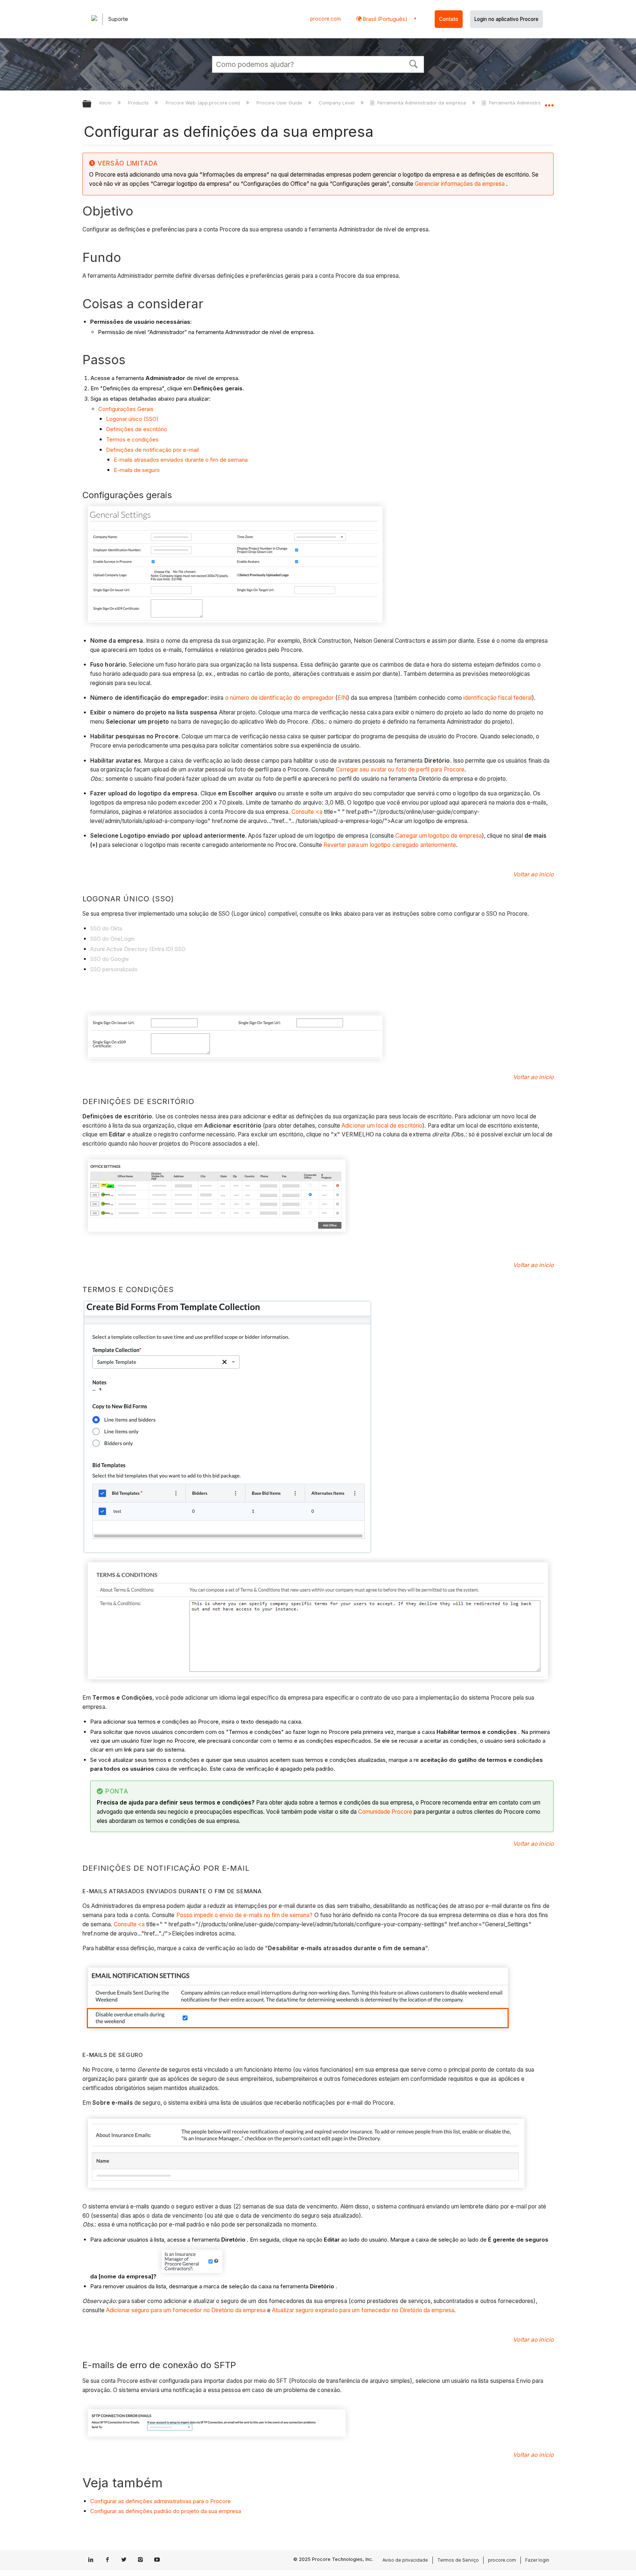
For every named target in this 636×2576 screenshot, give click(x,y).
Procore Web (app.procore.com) (203, 103)
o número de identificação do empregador (280, 698)
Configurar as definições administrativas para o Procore (160, 2501)
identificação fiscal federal (498, 698)
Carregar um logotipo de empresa (439, 836)
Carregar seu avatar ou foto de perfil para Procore (400, 769)
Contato (449, 19)
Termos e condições (132, 439)
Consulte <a (307, 812)
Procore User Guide (280, 103)
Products (139, 103)
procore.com (326, 19)
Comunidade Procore (385, 1812)
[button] (414, 63)
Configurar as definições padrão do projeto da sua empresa (166, 2511)
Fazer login (537, 2560)
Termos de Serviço (458, 2560)
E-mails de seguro (137, 470)
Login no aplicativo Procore (506, 19)
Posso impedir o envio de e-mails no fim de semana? (245, 1915)
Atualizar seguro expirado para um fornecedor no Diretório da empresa (363, 2310)
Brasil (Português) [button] (384, 19)
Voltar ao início (533, 874)
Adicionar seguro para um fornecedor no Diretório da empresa (187, 2310)
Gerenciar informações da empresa (460, 184)
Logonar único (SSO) (132, 419)
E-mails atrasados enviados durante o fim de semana (181, 460)
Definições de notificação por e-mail (152, 450)
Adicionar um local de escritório (382, 1126)
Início (106, 103)
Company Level (337, 103)
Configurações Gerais (126, 409)
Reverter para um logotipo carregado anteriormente (390, 845)
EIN (342, 698)
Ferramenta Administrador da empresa (422, 103)
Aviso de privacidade (405, 2560)
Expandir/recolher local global (549, 102)
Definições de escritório (137, 429)
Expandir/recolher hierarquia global (92, 104)
